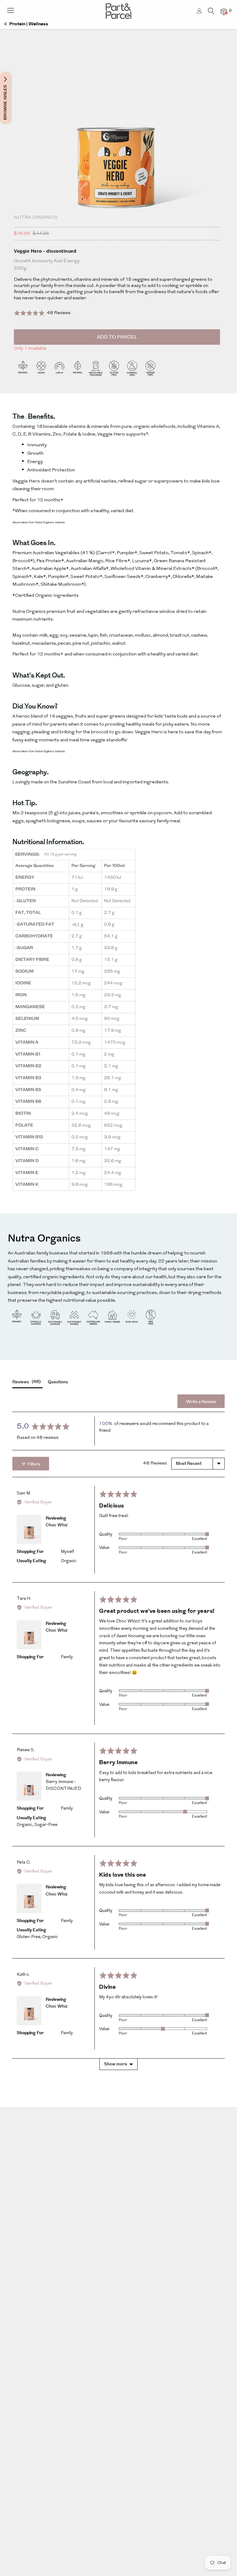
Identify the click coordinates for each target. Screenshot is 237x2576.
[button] (42, 313)
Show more (116, 2064)
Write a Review (201, 1402)
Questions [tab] (58, 1382)
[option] (118, 160)
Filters (33, 1464)
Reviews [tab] (26, 1382)
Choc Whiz (57, 1525)
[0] (224, 12)
